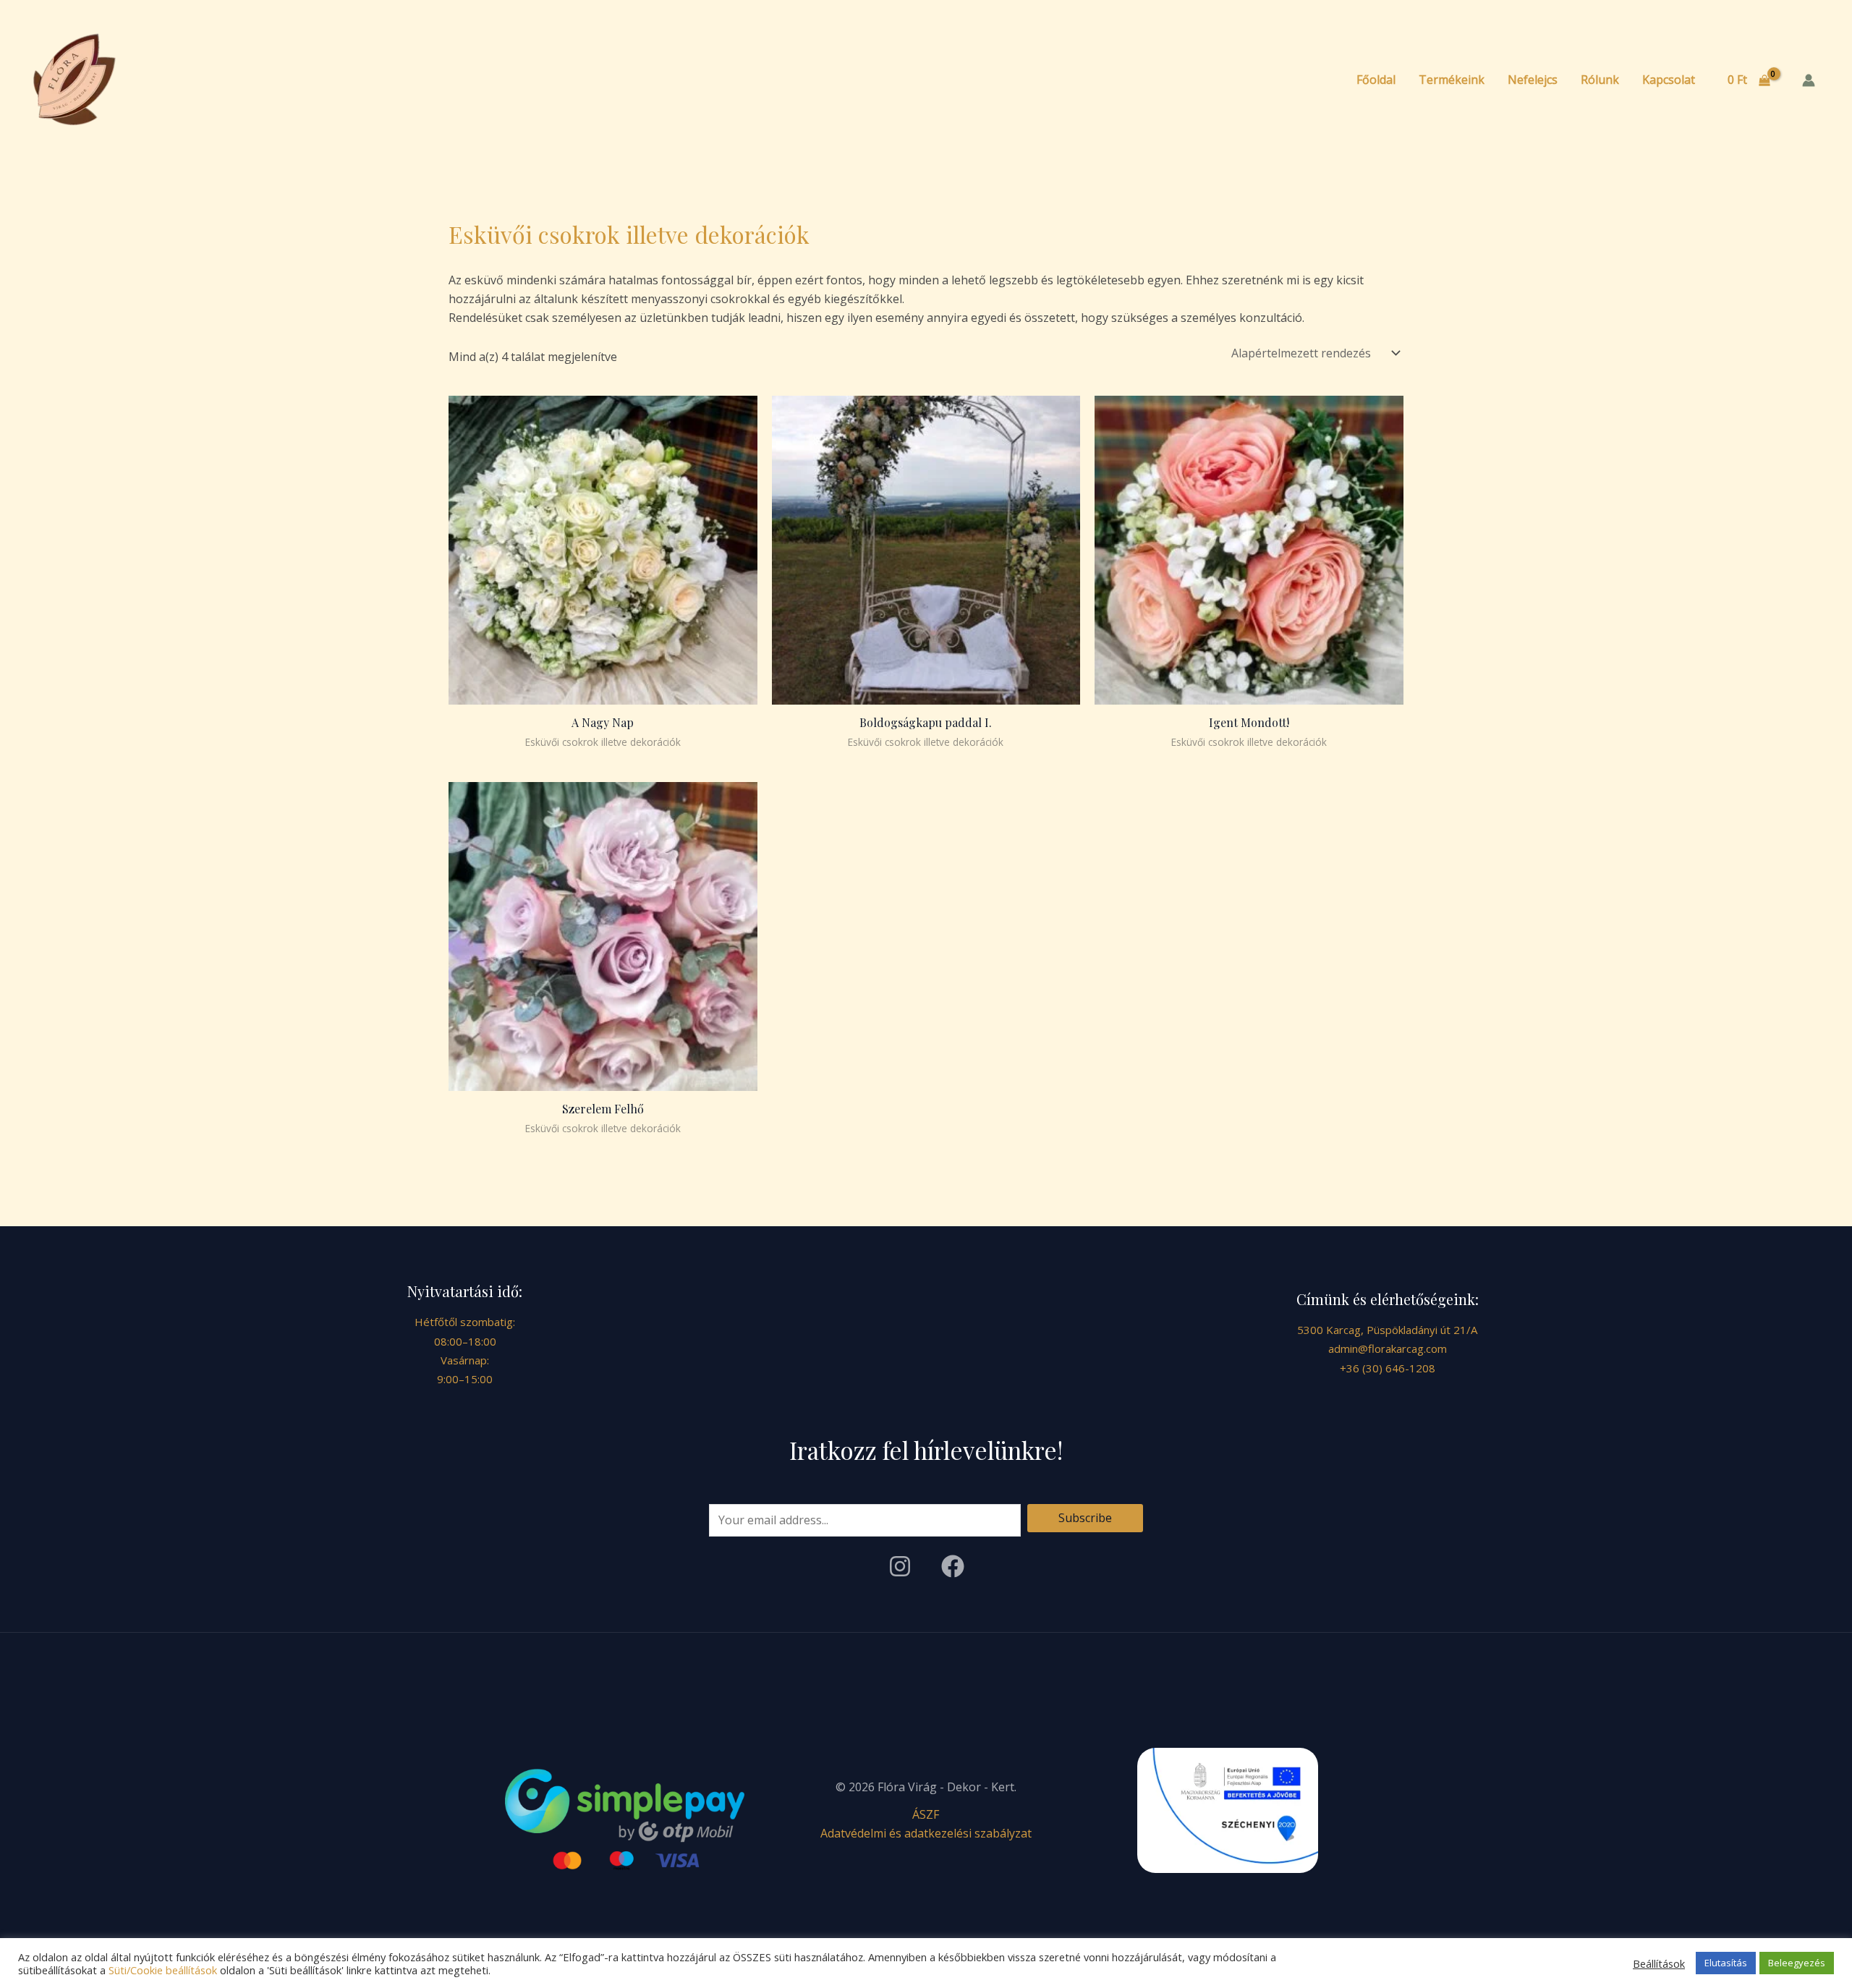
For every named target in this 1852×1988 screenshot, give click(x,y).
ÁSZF (926, 1814)
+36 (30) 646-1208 (1388, 1368)
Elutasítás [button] (1726, 1963)
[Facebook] (953, 1566)
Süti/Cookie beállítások (163, 1970)
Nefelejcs (1533, 80)
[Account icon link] (1809, 80)
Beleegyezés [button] (1797, 1963)
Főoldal (1376, 80)
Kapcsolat (1669, 80)
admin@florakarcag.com (1388, 1348)
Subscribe (1085, 1518)
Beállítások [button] (1659, 1963)
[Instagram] (900, 1566)
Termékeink (1452, 80)
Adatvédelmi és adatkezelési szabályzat (926, 1833)
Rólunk (1600, 80)
